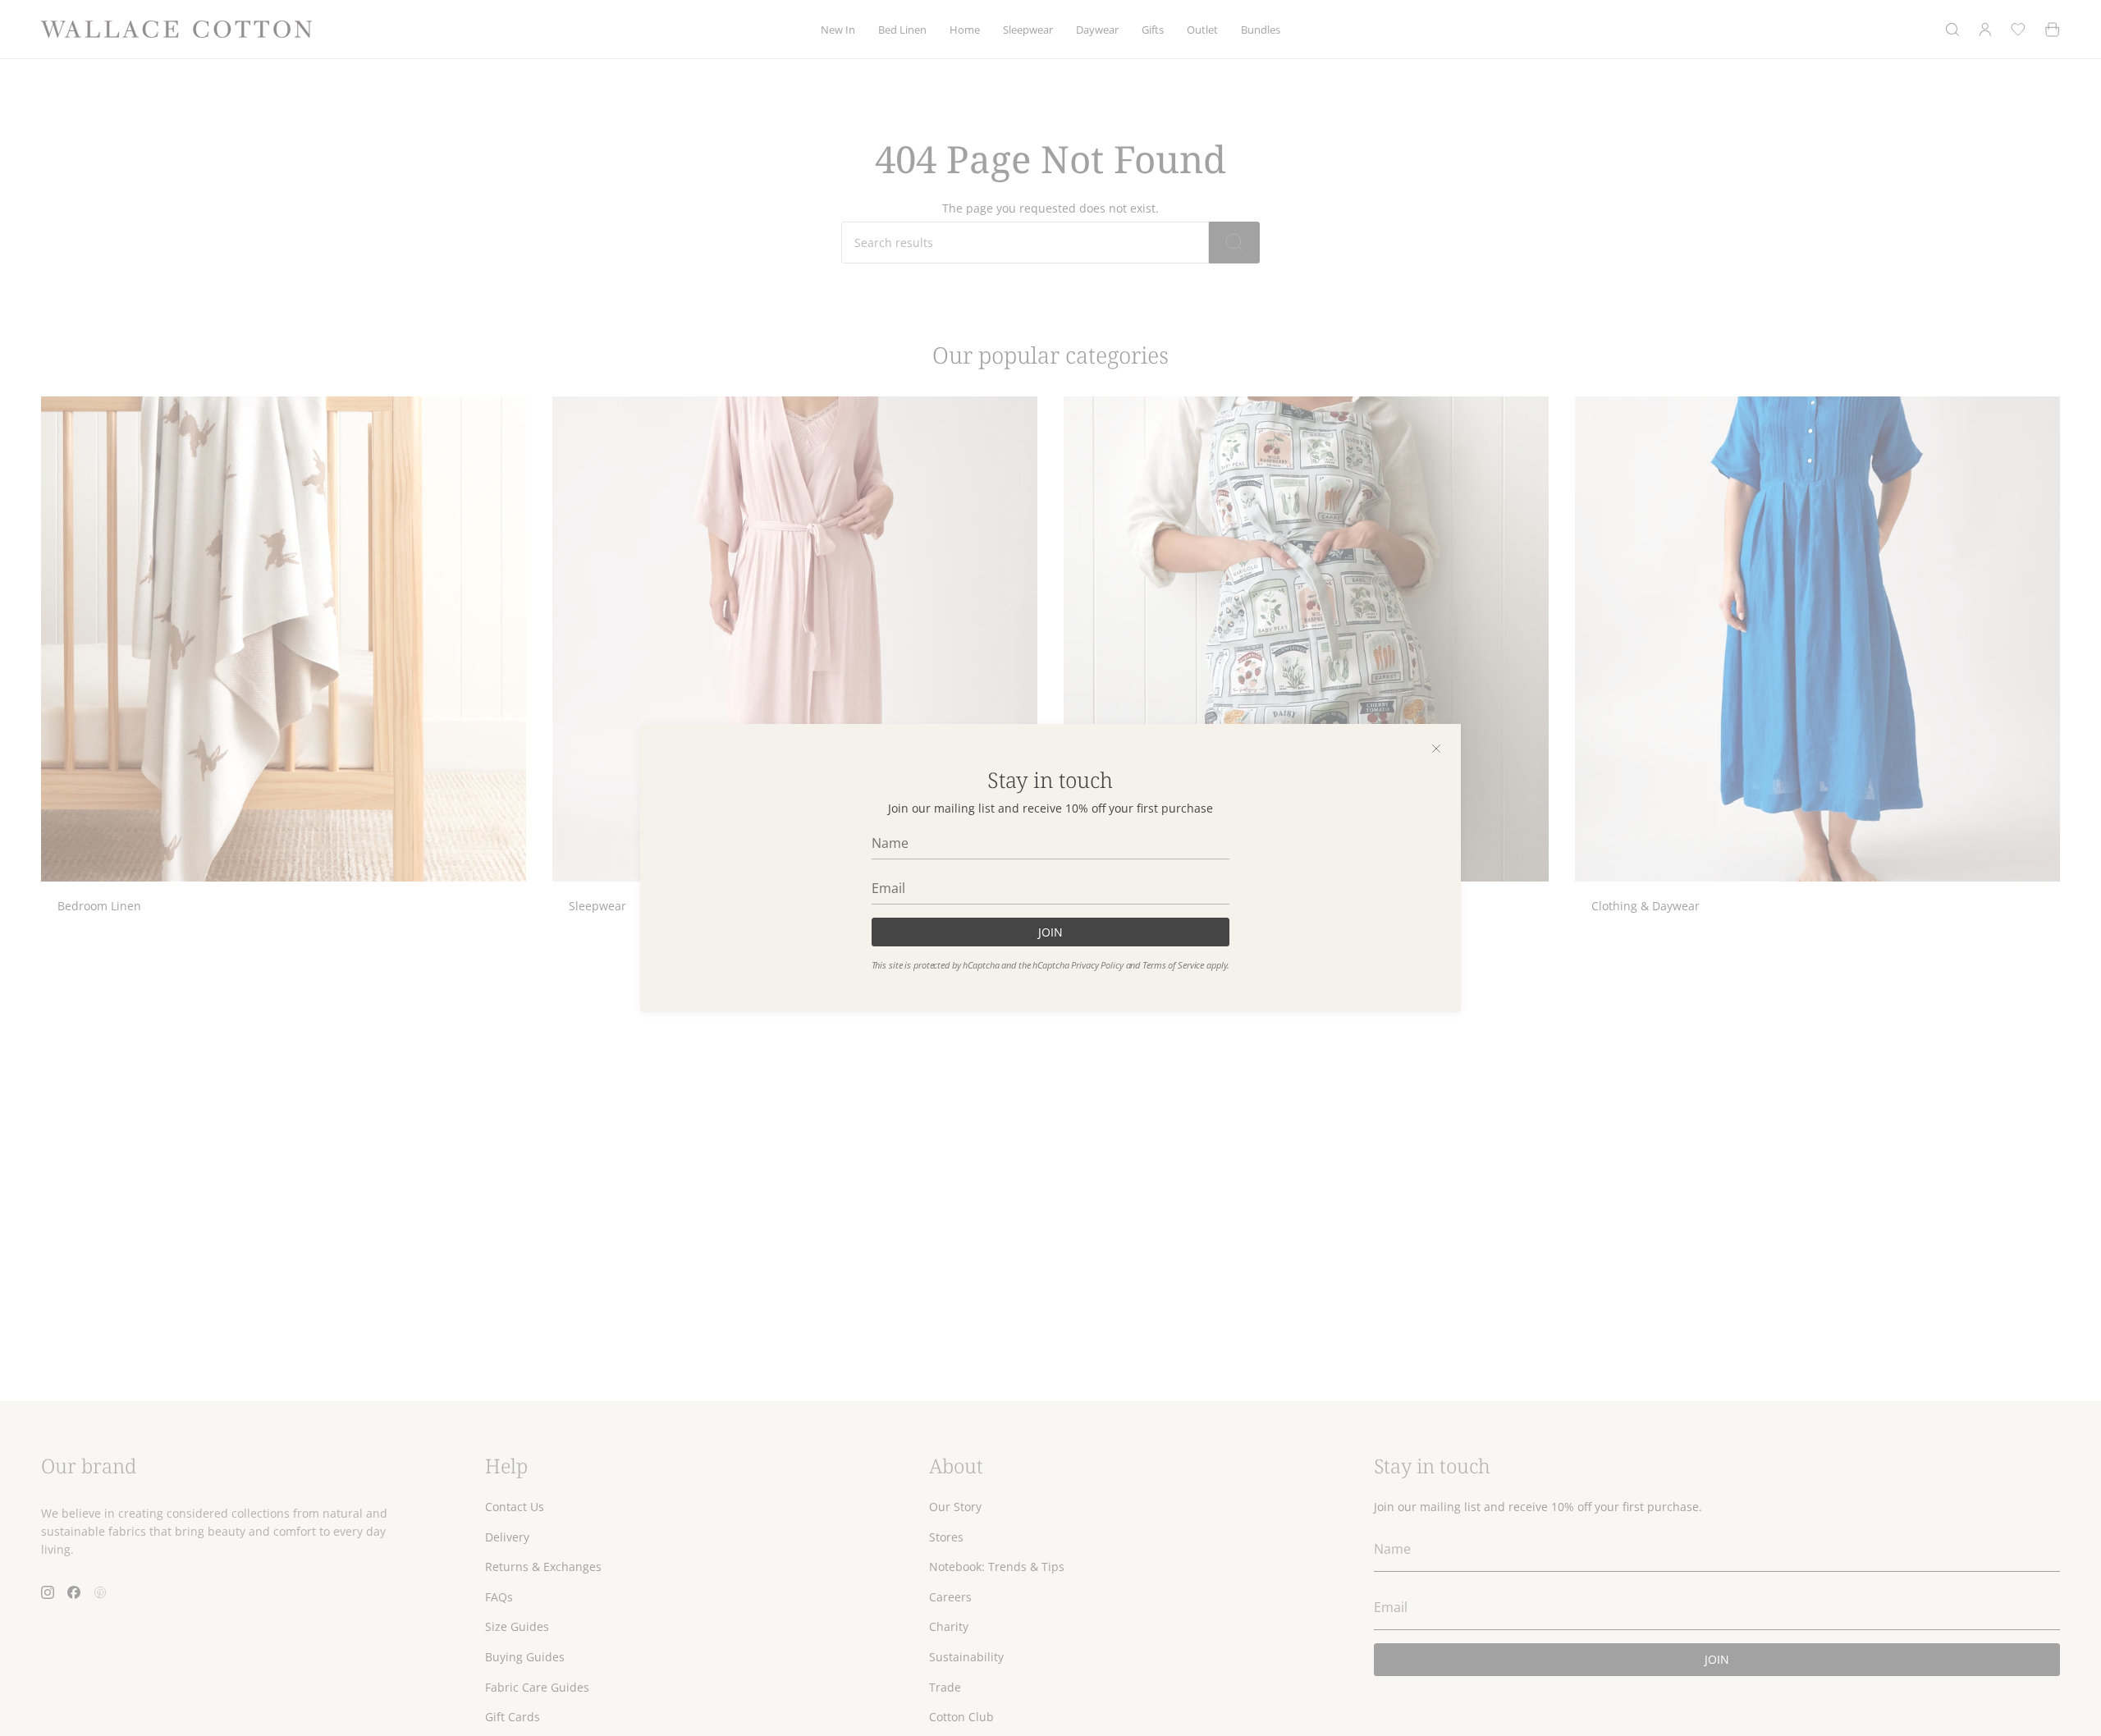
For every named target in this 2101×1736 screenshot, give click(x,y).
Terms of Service (1173, 965)
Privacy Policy (1097, 965)
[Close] (1436, 749)
